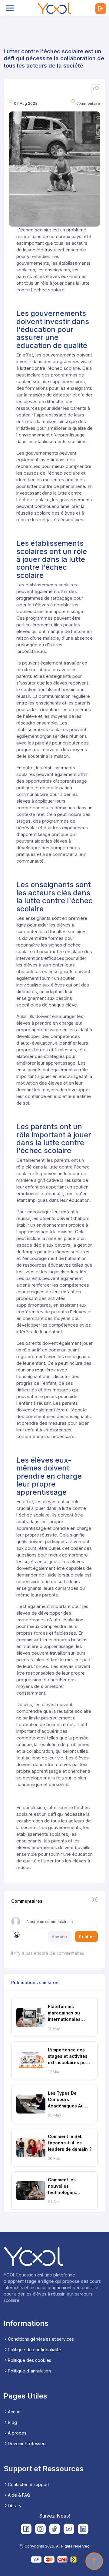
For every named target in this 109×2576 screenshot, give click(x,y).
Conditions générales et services (41, 2339)
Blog (12, 2422)
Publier (86, 1937)
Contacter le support (28, 2484)
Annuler (60, 1937)
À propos (17, 2433)
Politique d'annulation (29, 2371)
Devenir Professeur (27, 2443)
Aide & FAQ (19, 2495)
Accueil (15, 2412)
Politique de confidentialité (35, 2350)
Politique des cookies (30, 2360)
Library (15, 2506)
